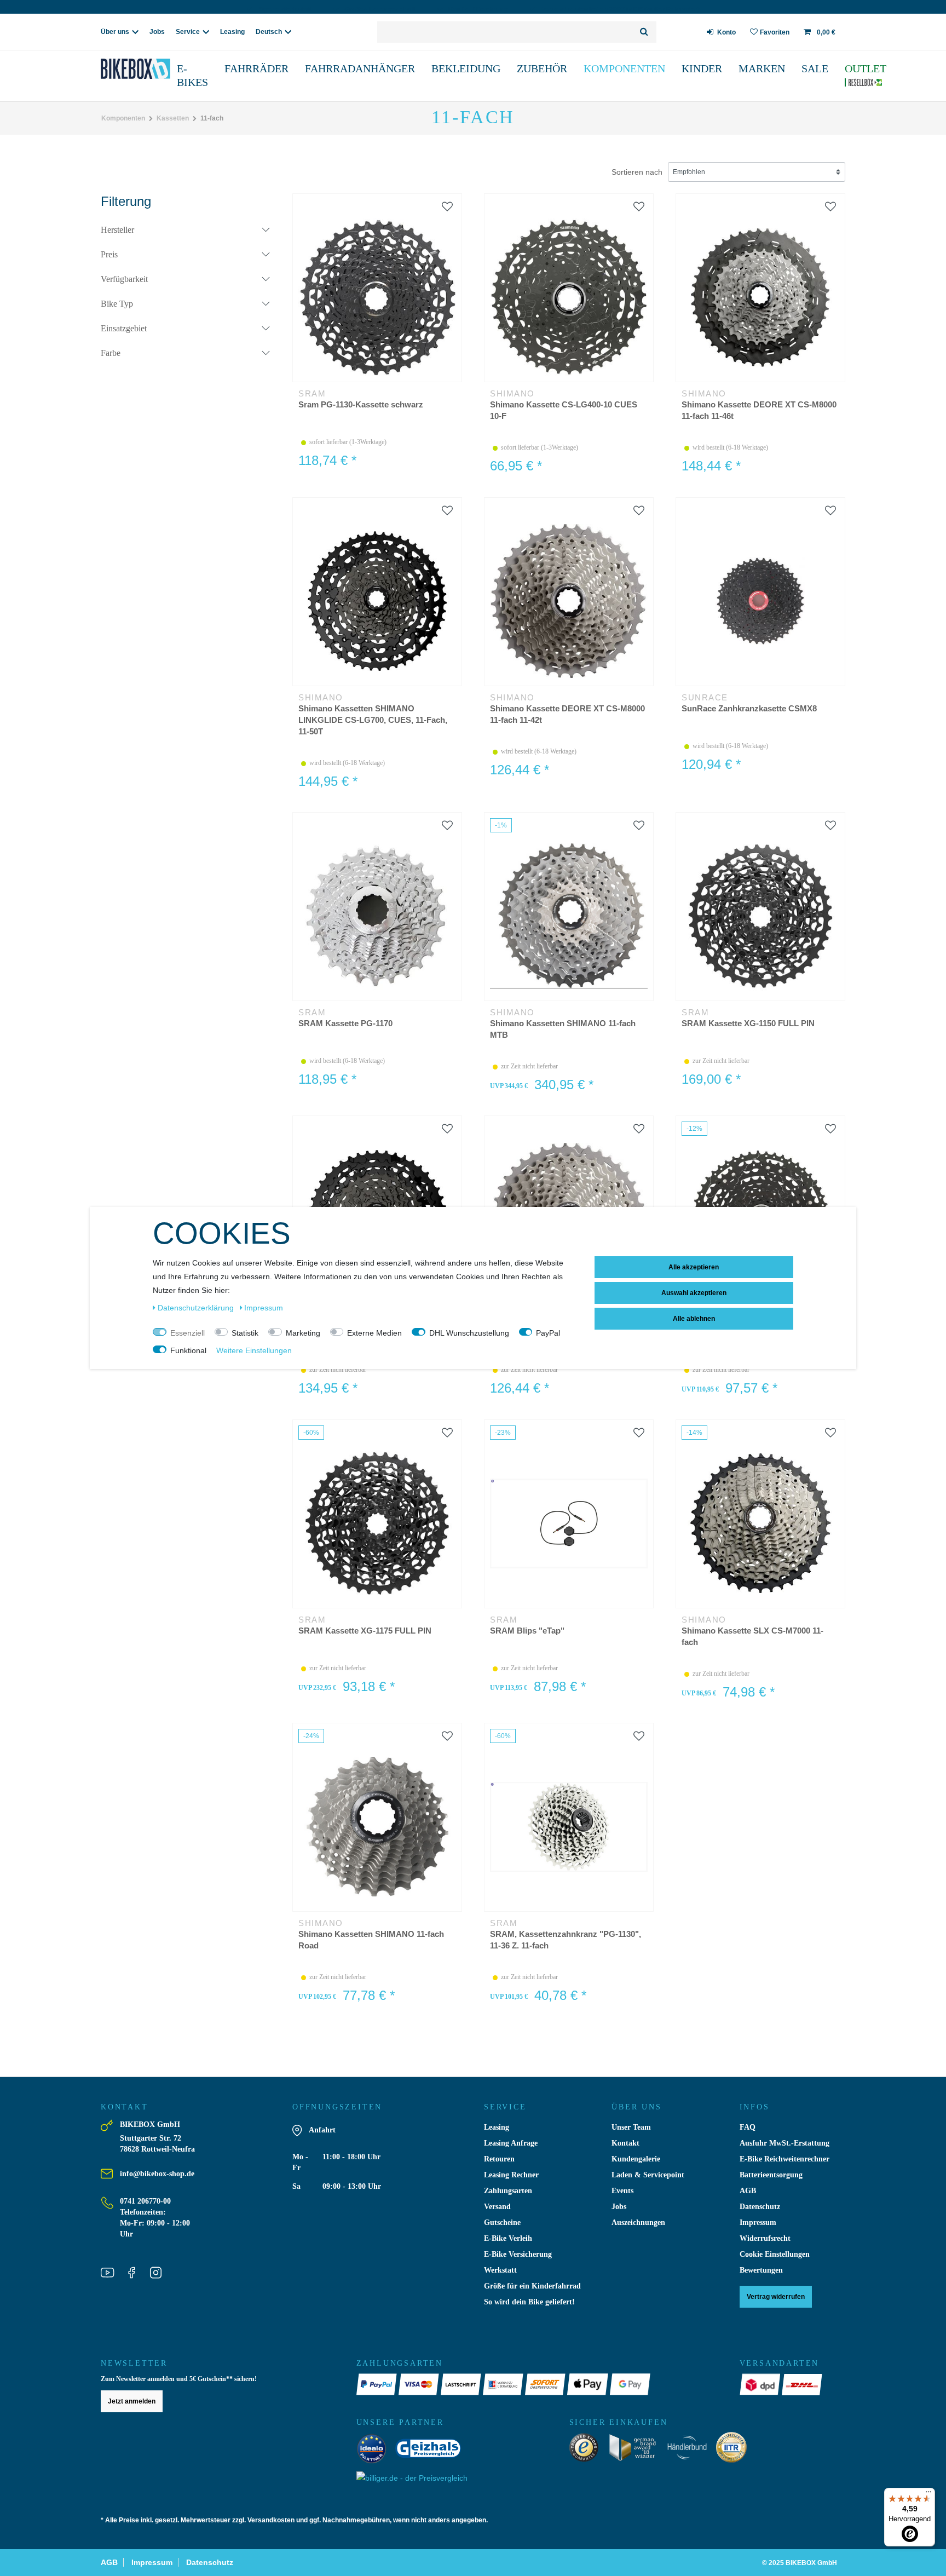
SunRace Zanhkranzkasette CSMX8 (749, 708)
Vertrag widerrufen (776, 2297)
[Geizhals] (431, 2451)
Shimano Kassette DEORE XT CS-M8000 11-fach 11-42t (567, 714)
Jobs (157, 32)
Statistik (245, 1333)
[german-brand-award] (636, 2450)
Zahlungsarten (508, 2191)
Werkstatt (500, 2270)
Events (622, 2191)
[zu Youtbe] (112, 2274)
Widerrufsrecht (765, 2238)
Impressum (758, 2223)
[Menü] (928, 2494)
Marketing (303, 1333)
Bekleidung (466, 68)
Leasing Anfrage (511, 2143)
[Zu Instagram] (160, 2274)
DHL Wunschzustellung (469, 1333)
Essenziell (188, 1333)
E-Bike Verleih (508, 2238)
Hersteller (117, 230)
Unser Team (631, 2127)
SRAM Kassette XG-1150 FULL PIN (748, 1023)
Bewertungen (761, 2270)
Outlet (866, 68)
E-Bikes (192, 75)
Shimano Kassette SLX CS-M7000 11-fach (752, 1636)
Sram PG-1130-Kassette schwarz (361, 404)
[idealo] (375, 2451)
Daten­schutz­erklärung (197, 1308)
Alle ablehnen (694, 1319)
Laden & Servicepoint (648, 2175)
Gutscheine (502, 2223)
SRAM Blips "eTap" (527, 1631)
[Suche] (645, 32)
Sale (815, 68)
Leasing (232, 32)
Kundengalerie (636, 2159)
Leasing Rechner (511, 2175)
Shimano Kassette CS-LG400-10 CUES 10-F (564, 410)
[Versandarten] (761, 2384)
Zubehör (542, 68)
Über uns (115, 32)
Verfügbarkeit (124, 279)
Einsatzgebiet (124, 328)
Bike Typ (117, 304)
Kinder (702, 68)
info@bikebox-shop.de (157, 2174)
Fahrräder (256, 68)
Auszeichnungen (638, 2223)
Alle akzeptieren (694, 1267)
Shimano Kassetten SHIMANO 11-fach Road (371, 1940)
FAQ (748, 2127)
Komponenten (624, 68)
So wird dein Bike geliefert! (529, 2302)
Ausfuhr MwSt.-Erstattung (785, 2143)
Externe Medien (374, 1333)
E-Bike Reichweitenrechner (785, 2159)
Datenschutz (760, 2207)
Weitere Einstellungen (254, 1350)
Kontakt (625, 2143)
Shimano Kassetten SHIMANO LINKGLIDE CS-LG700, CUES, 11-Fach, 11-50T (373, 720)
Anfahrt (322, 2130)
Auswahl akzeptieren (694, 1293)
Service (188, 32)
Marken (762, 68)
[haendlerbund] (691, 2450)
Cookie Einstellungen (775, 2254)
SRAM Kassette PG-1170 (345, 1023)
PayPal (548, 1333)
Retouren (499, 2159)
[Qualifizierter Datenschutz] (735, 2450)
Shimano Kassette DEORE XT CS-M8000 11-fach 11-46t (759, 410)
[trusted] (587, 2450)
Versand (497, 2207)
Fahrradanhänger (360, 68)
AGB (748, 2191)
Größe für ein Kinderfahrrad (532, 2286)
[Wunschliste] (447, 207)
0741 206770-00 (145, 2201)
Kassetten (173, 118)
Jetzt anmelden (132, 2401)
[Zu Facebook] (136, 2274)
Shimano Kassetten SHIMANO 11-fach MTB (563, 1029)
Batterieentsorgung (771, 2175)
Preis (109, 254)
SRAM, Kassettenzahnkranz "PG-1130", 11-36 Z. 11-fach (566, 1940)
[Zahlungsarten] (377, 2384)
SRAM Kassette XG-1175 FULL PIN (365, 1631)
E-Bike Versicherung (518, 2254)
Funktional (188, 1350)
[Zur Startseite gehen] (154, 69)
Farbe (111, 353)
